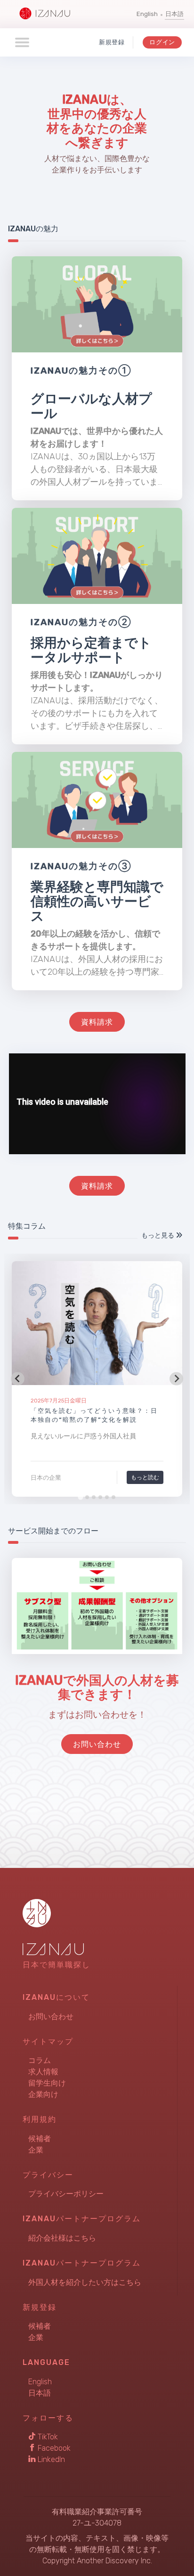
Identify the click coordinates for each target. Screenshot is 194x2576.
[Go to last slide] (18, 1379)
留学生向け (47, 2083)
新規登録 (112, 42)
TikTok (47, 2437)
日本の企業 (46, 1478)
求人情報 (43, 2072)
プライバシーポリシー (66, 2194)
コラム (40, 2060)
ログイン (162, 42)
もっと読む (145, 1477)
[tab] (80, 1497)
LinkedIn (50, 2459)
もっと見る (158, 1235)
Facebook (53, 2448)
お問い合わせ (51, 2017)
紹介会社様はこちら (62, 2238)
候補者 (40, 2139)
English (147, 14)
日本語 (174, 14)
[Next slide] (176, 1379)
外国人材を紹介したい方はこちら (85, 2282)
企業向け (43, 2094)
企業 (36, 2150)
